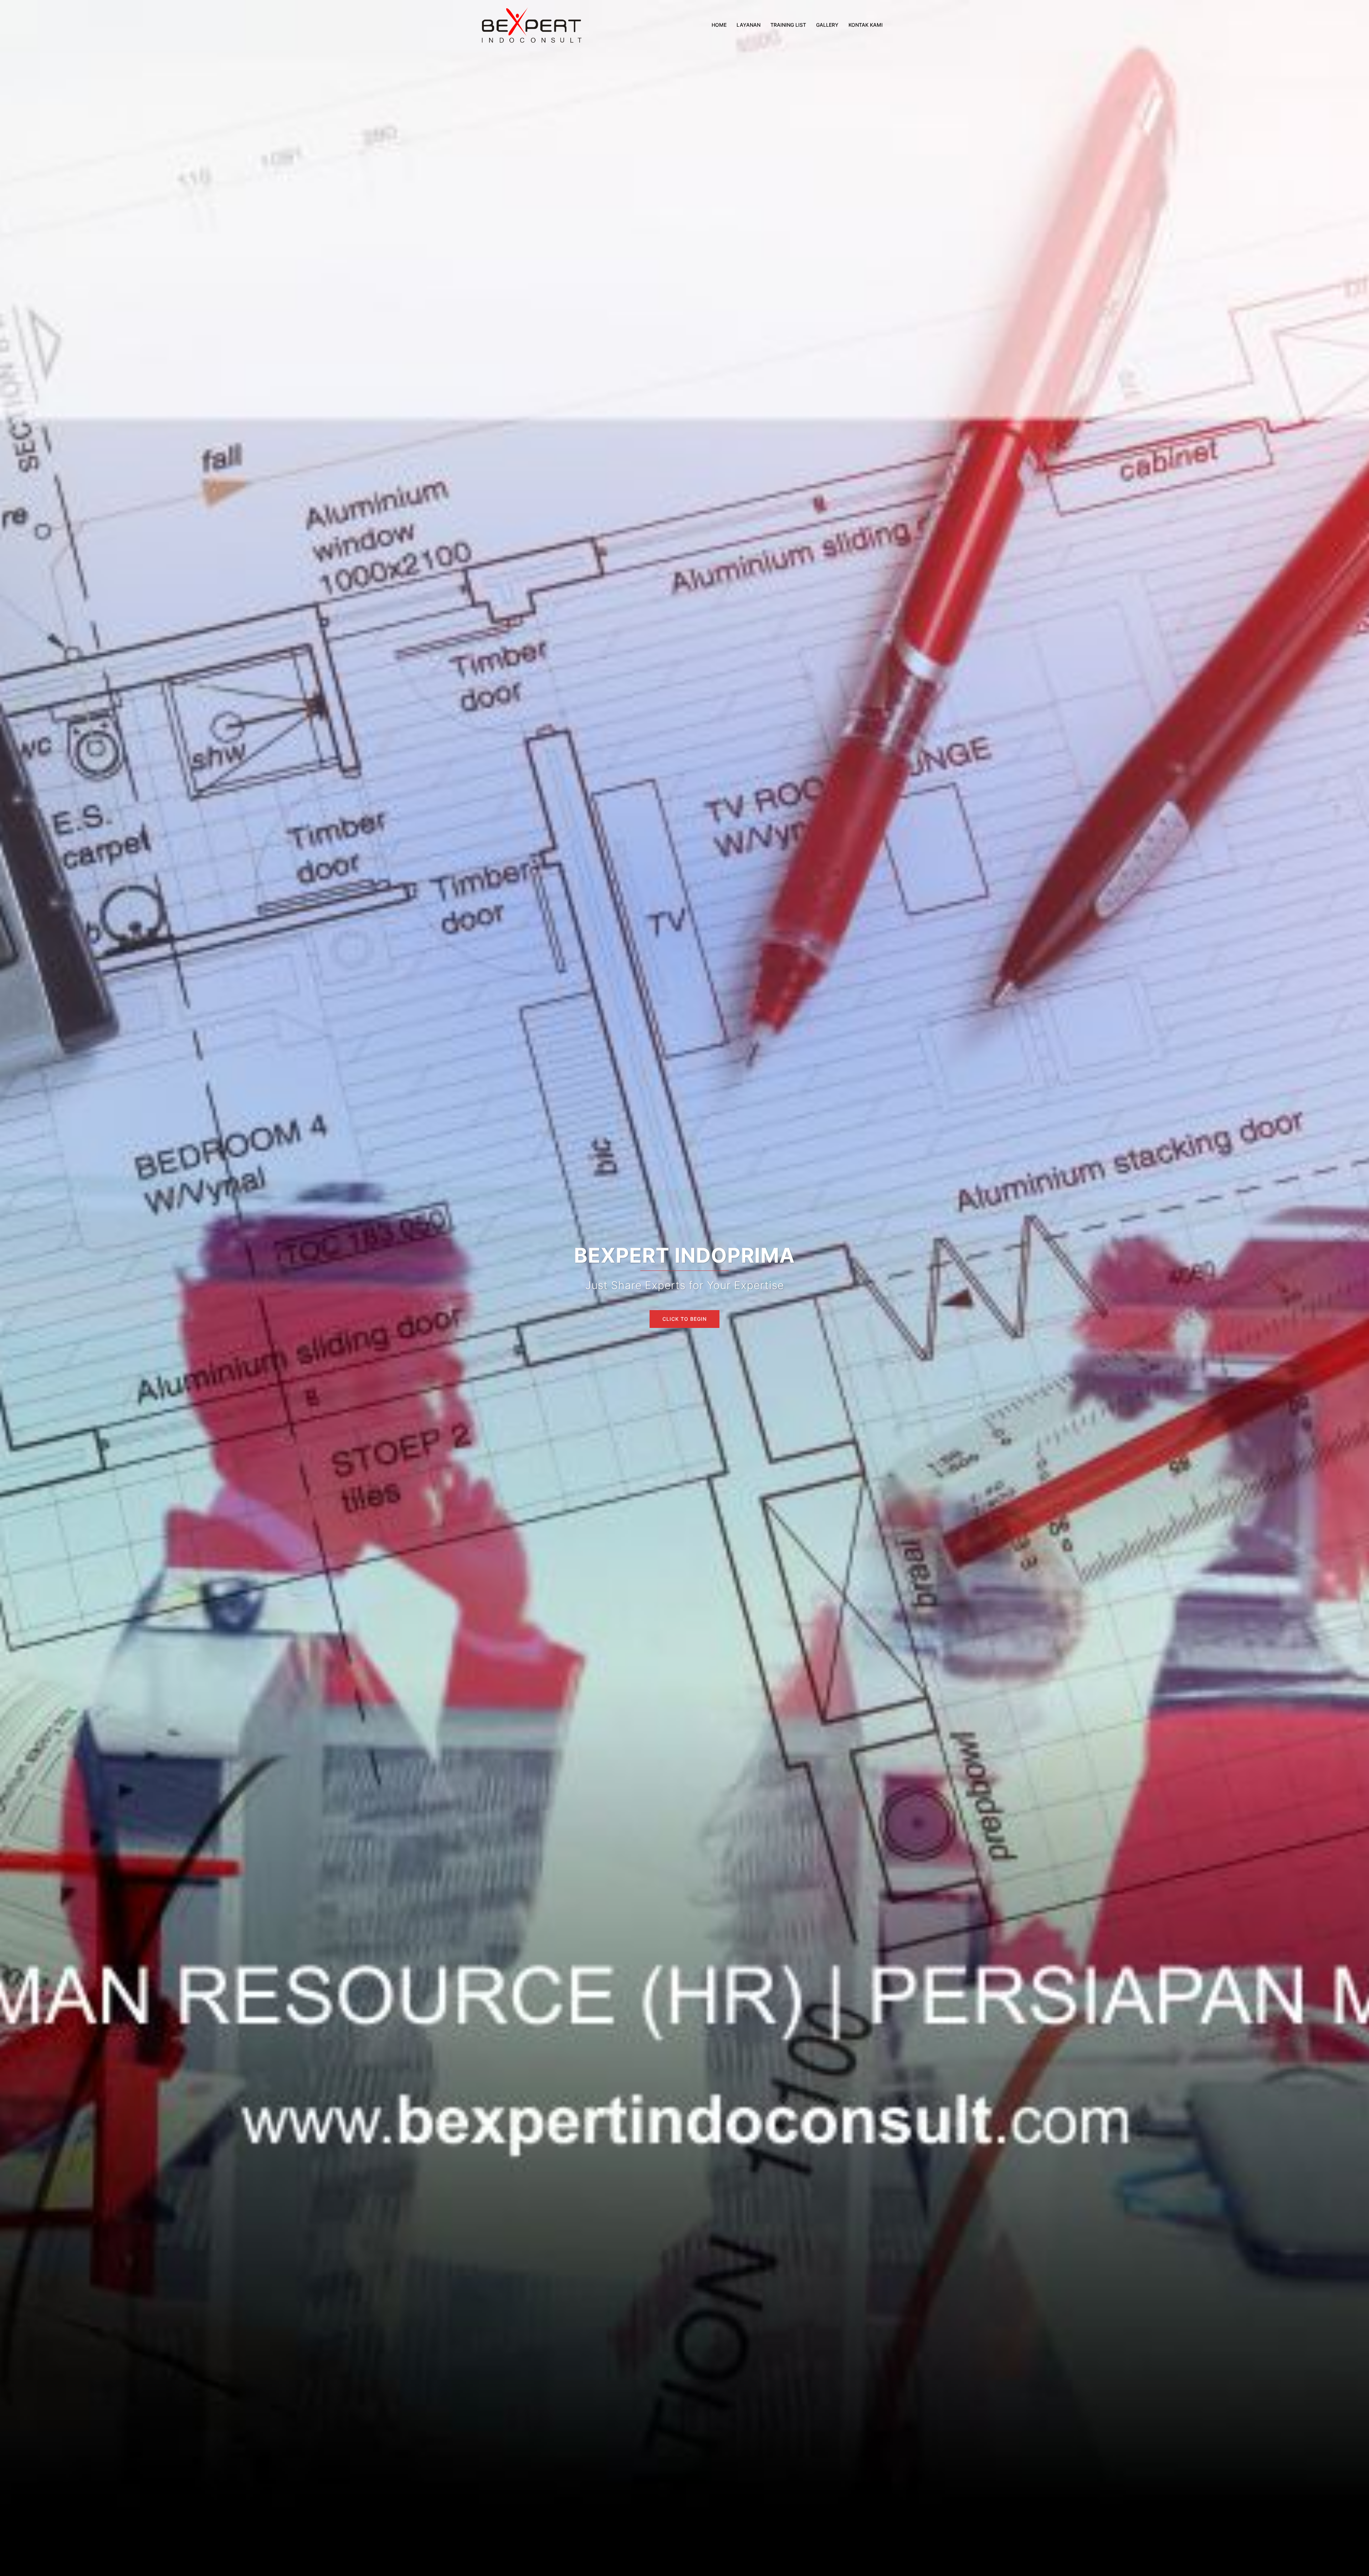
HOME (719, 25)
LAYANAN (748, 25)
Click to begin (684, 1319)
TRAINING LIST (788, 25)
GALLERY (827, 25)
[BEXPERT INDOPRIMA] (531, 24)
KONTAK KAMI (866, 25)
